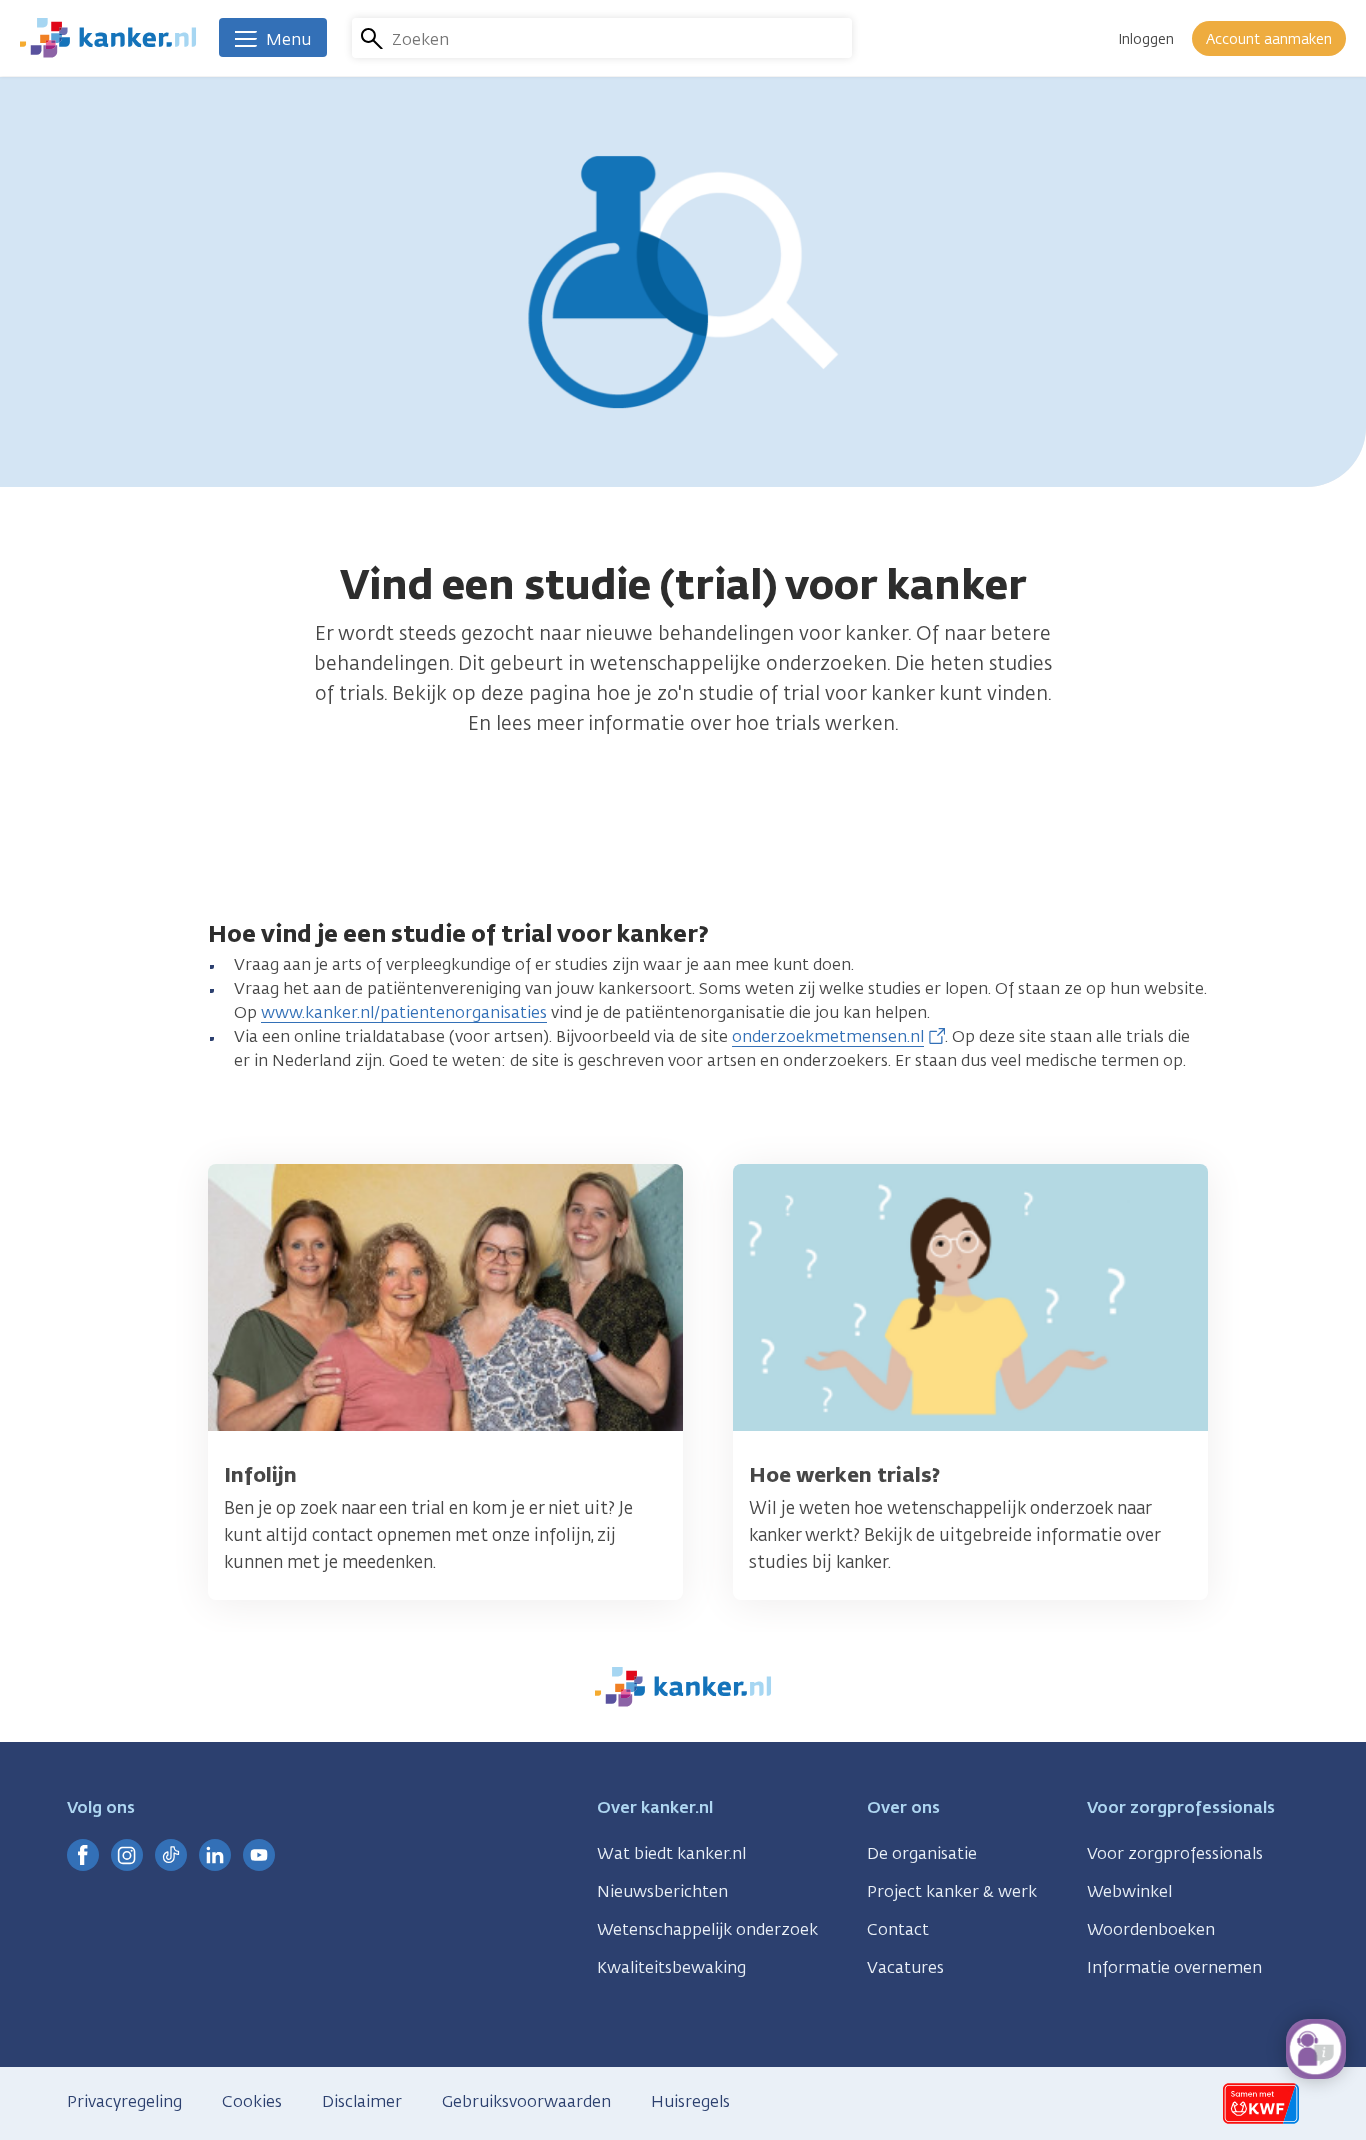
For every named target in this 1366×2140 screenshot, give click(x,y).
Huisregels (690, 2101)
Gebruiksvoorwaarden (526, 2101)
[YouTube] (259, 1855)
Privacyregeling (124, 2101)
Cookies (252, 2101)
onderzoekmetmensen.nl (828, 1036)
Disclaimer (362, 2101)
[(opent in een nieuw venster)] (83, 1855)
